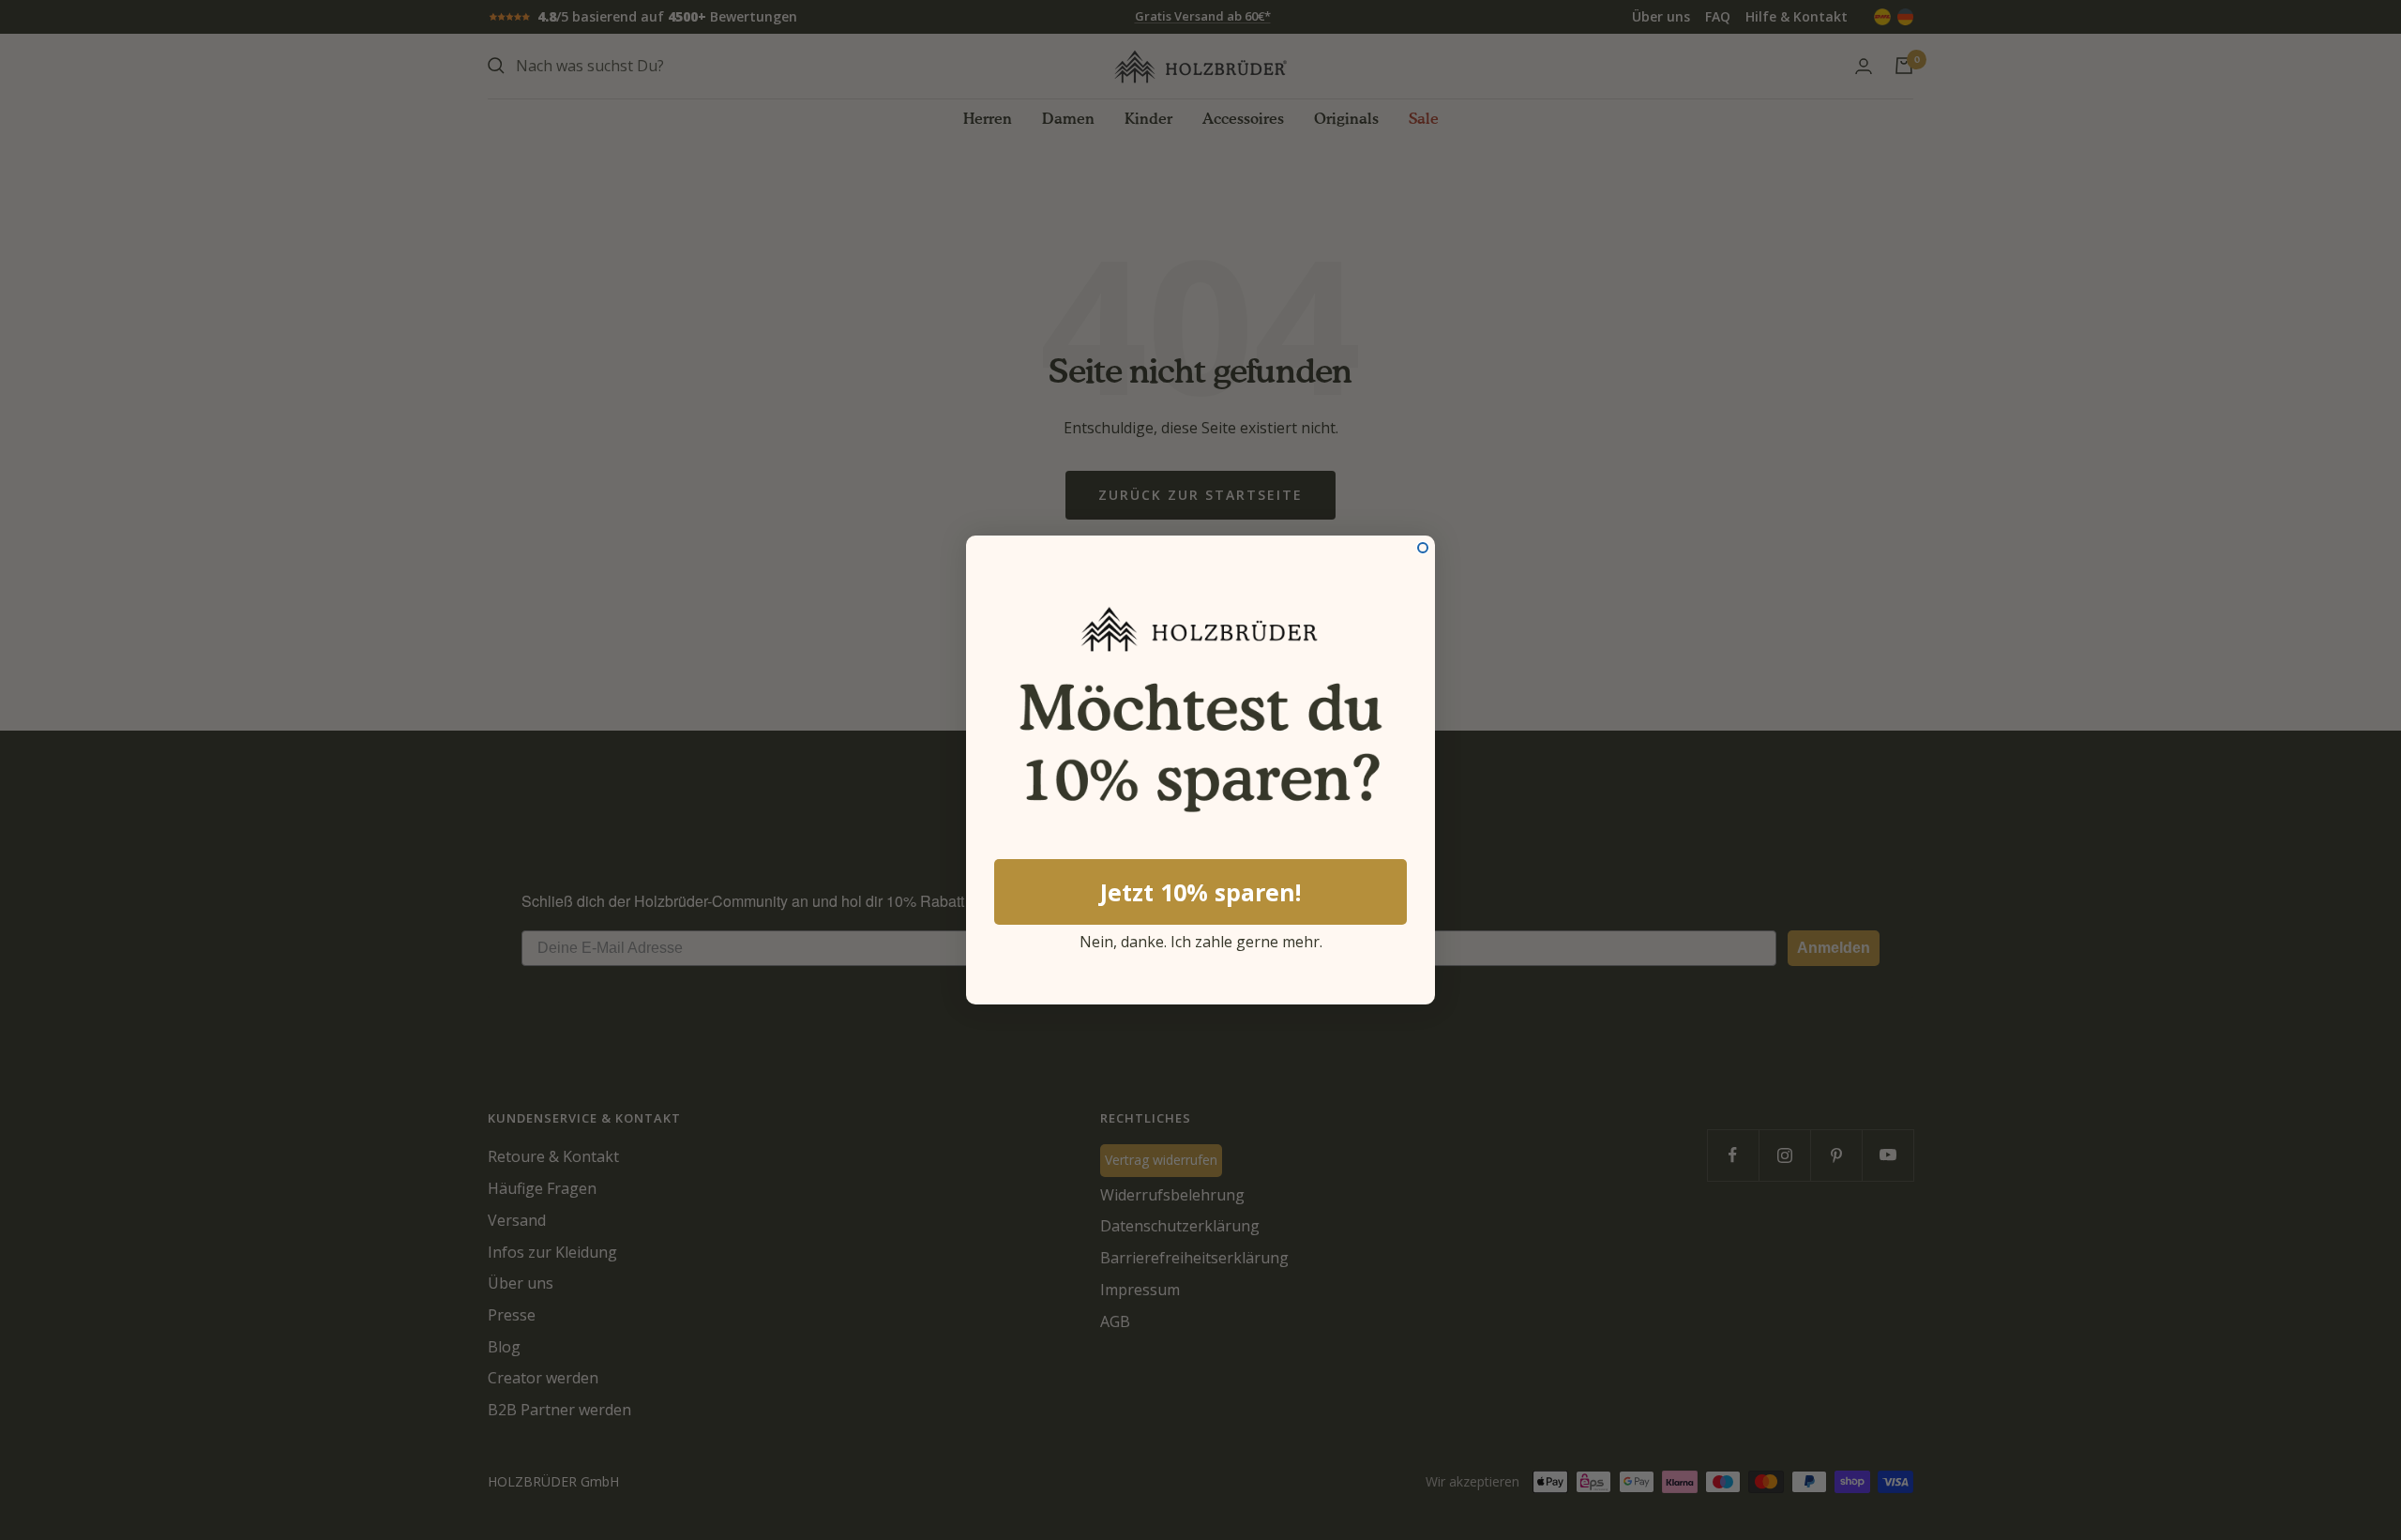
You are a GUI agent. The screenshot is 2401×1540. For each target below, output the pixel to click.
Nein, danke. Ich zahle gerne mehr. (1201, 939)
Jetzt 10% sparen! (1200, 892)
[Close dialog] (1423, 548)
